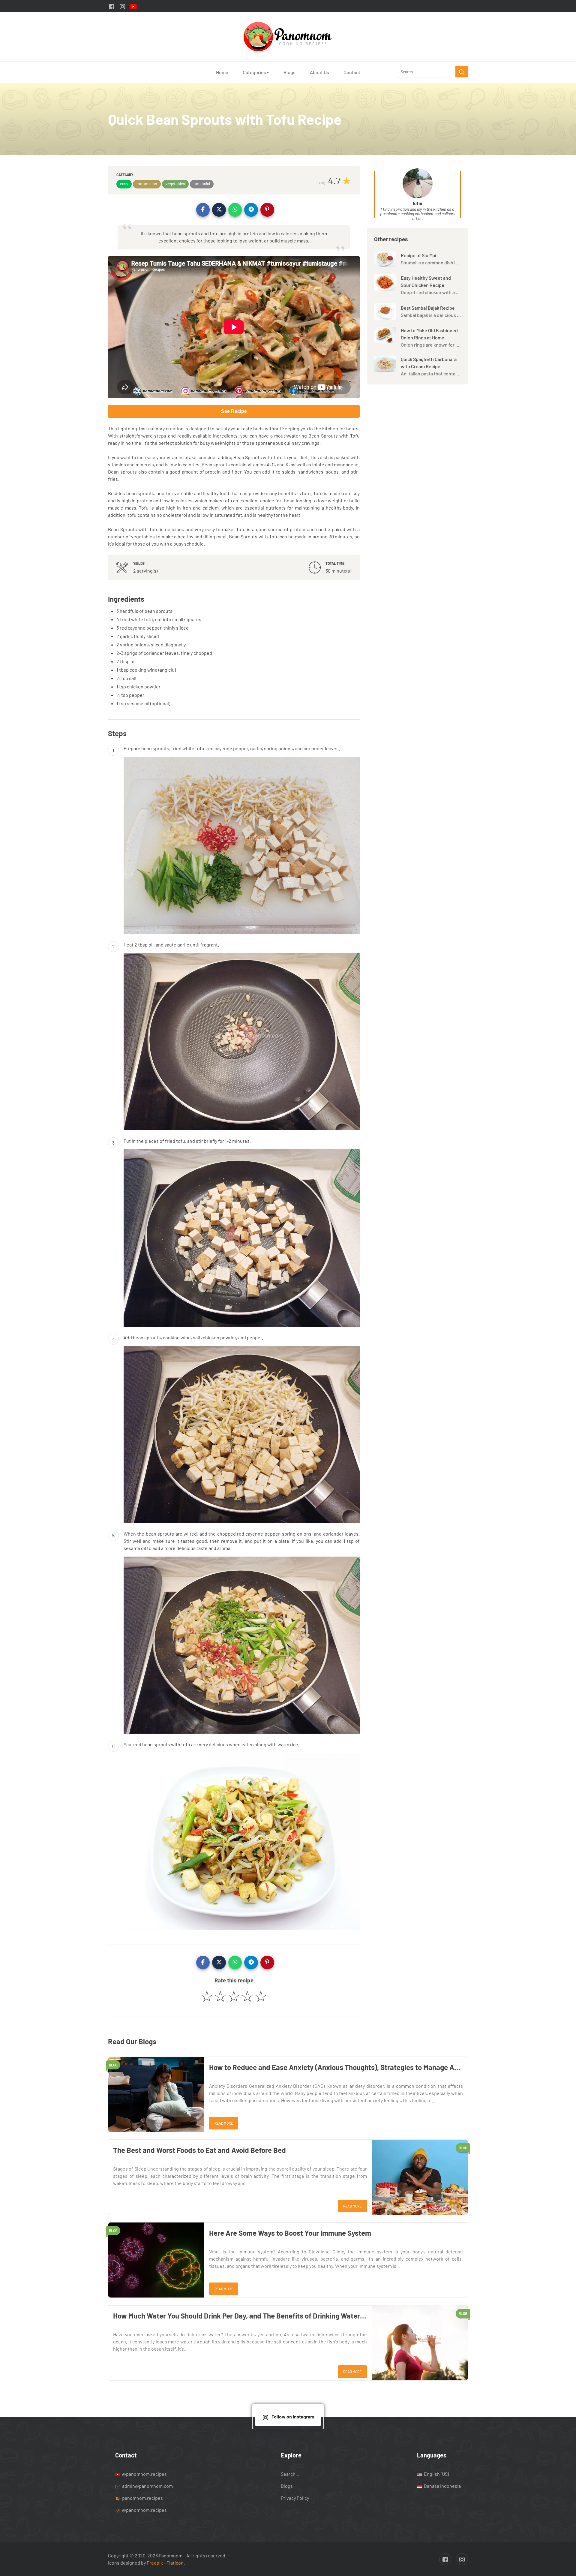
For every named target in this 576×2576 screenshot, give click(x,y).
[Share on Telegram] (251, 210)
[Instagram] (122, 6)
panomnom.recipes (142, 2498)
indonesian (147, 184)
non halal (202, 184)
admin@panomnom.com (147, 2486)
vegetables (175, 184)
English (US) (436, 2474)
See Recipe (234, 411)
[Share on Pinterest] (267, 210)
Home (222, 72)
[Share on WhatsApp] (235, 210)
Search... (290, 2474)
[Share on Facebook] (203, 210)
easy (124, 184)
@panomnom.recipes (144, 2474)
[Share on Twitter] (219, 210)
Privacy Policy (295, 2498)
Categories (256, 72)
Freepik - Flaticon (165, 2563)
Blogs (289, 72)
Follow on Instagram (293, 2417)
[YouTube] (133, 6)
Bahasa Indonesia (442, 2486)
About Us (319, 72)
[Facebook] (112, 6)
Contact (352, 72)
